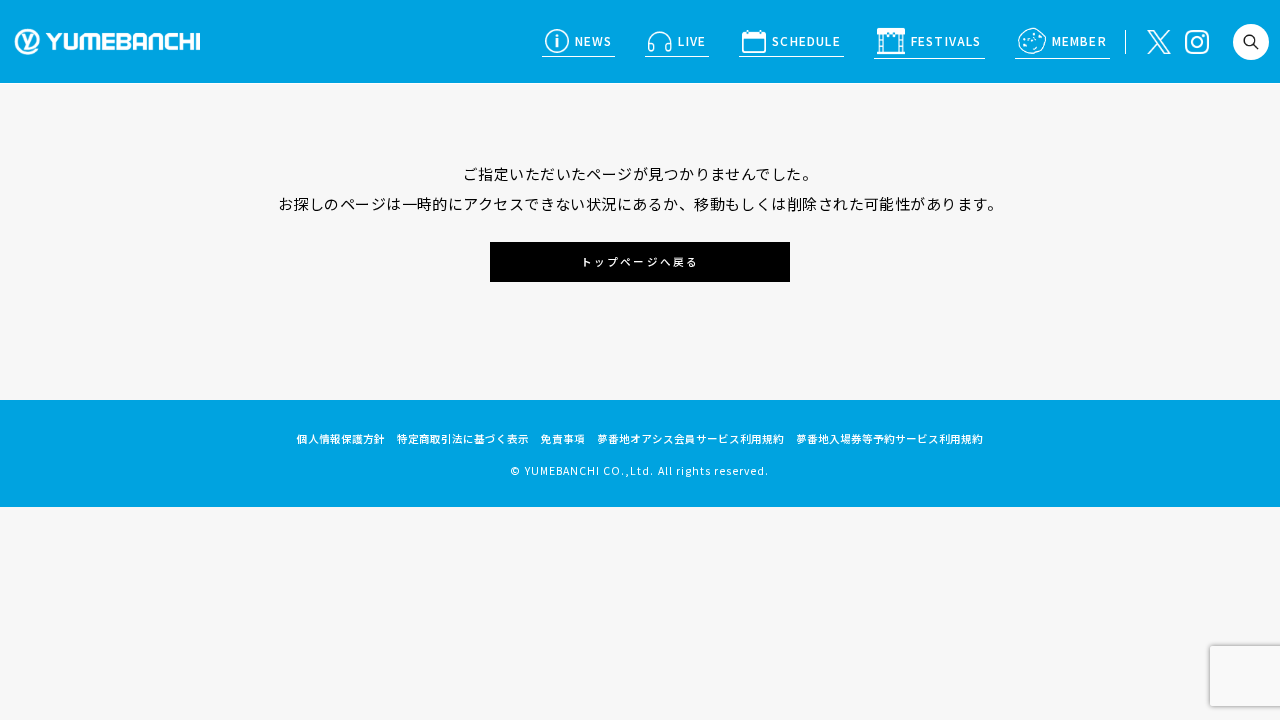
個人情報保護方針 (341, 438)
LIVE (692, 40)
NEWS (594, 40)
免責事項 (563, 438)
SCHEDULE (806, 40)
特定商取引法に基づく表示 (463, 438)
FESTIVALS (946, 40)
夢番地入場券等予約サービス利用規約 (889, 438)
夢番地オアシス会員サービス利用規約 (690, 438)
